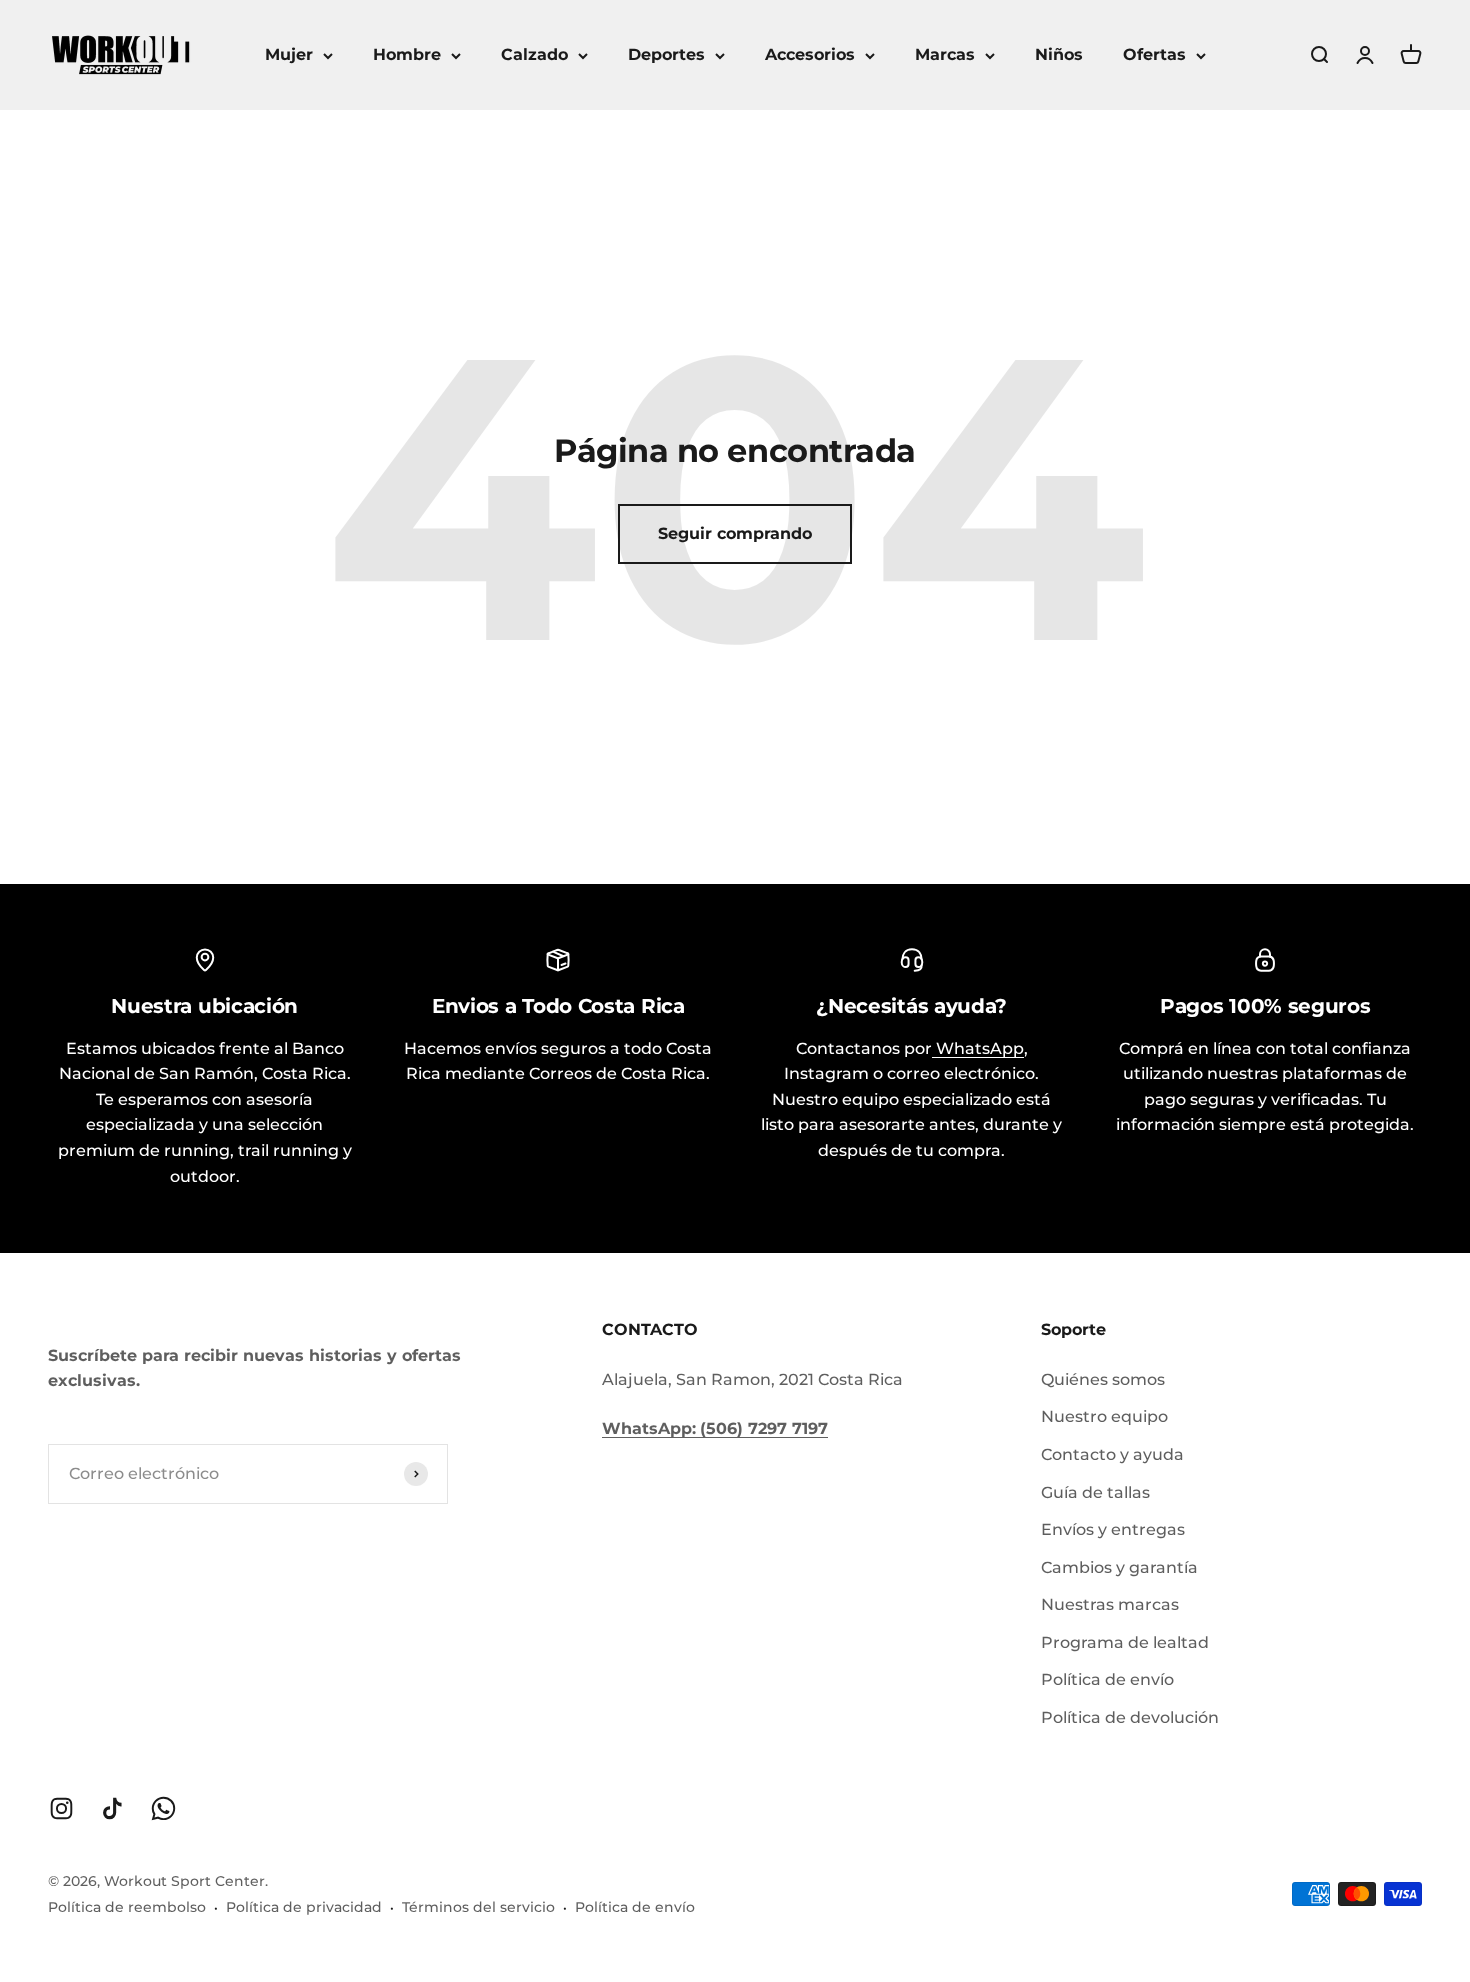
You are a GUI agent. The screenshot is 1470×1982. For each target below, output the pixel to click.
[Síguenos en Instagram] (61, 1808)
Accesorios (810, 54)
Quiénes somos (1103, 1379)
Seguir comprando (735, 533)
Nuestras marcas (1110, 1604)
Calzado (534, 54)
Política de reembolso (127, 1907)
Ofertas (1154, 54)
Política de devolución (1130, 1717)
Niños (1059, 54)
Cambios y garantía (1119, 1567)
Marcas (945, 54)
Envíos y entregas (1113, 1529)
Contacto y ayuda (1112, 1454)
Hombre (407, 54)
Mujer (289, 54)
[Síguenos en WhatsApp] (163, 1808)
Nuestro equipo (1104, 1416)
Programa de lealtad (1125, 1642)
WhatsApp (978, 1048)
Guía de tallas (1095, 1492)
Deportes (666, 54)
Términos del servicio (478, 1907)
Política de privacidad (304, 1907)
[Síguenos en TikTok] (112, 1808)
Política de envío (1107, 1679)
